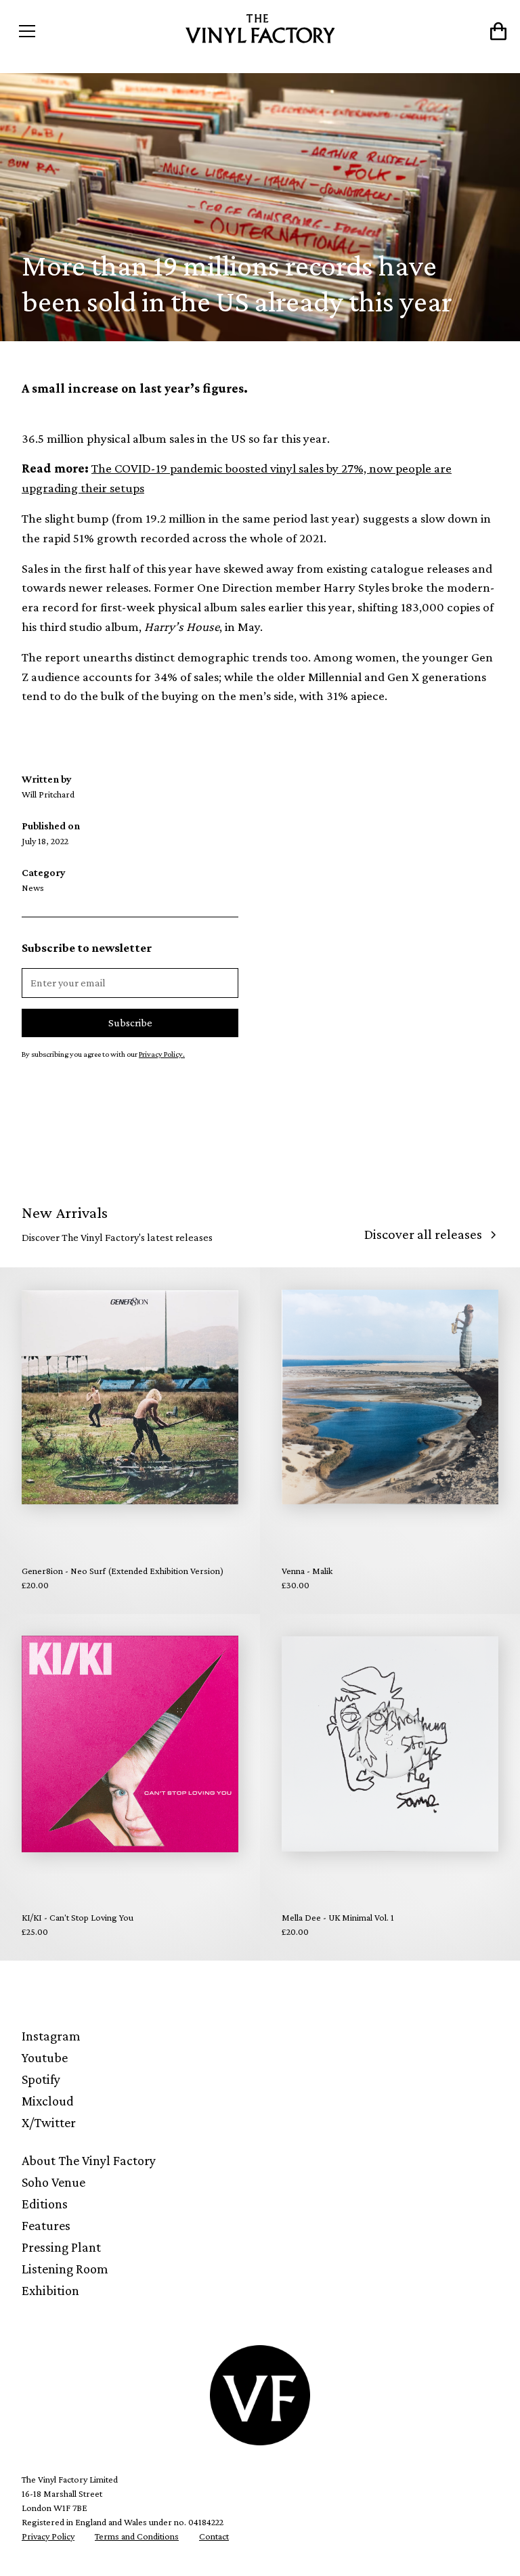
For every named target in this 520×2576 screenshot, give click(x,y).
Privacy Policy (48, 2536)
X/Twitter (49, 2122)
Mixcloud (48, 2101)
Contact (214, 2536)
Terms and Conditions (137, 2536)
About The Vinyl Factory (89, 2160)
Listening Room (65, 2269)
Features (46, 2225)
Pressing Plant (61, 2247)
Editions (45, 2204)
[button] (73, 31)
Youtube (45, 2057)
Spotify (41, 2079)
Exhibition (50, 2290)
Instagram (51, 2036)
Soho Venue (53, 2182)
